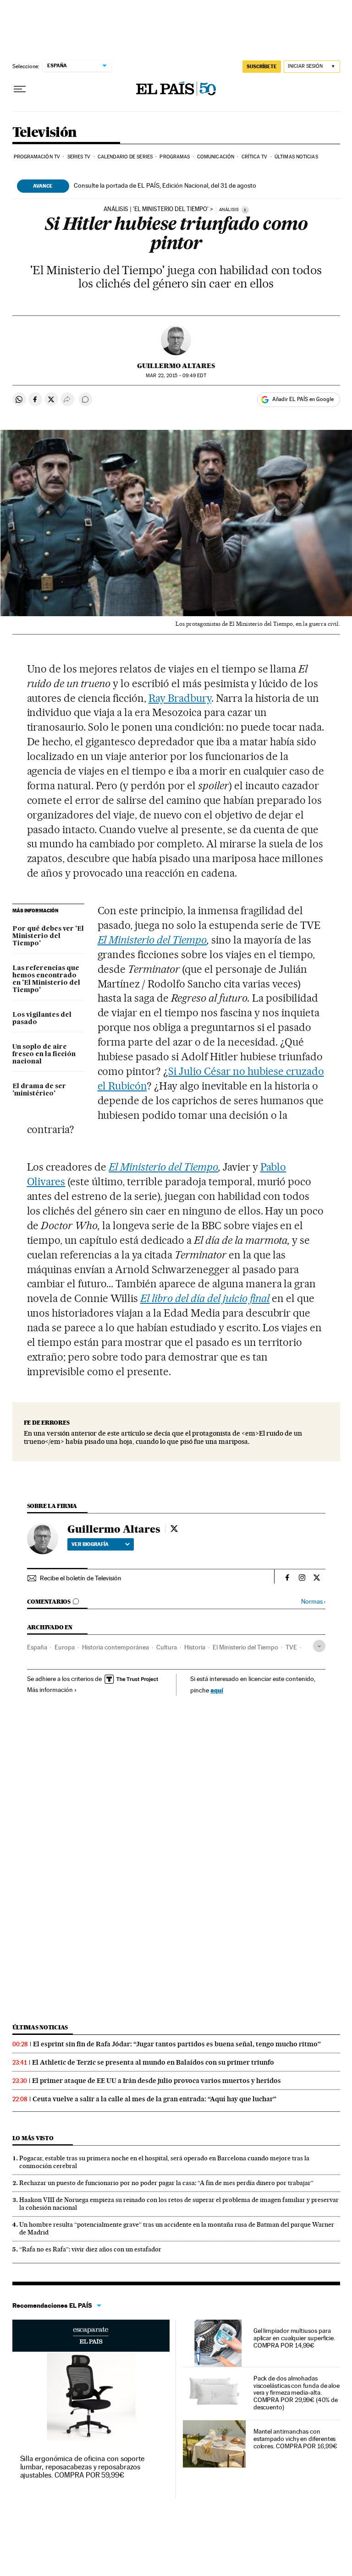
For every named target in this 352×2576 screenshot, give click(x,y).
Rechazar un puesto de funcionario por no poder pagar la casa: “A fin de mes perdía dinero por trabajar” (166, 2183)
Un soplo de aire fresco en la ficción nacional (44, 1054)
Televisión (45, 133)
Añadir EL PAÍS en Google (303, 399)
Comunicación (216, 157)
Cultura (167, 1647)
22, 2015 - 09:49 (176, 376)
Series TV (79, 157)
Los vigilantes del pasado (42, 1019)
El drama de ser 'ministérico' (39, 1090)
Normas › (313, 1602)
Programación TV (37, 157)
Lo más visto (33, 2138)
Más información (50, 1690)
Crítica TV (255, 157)
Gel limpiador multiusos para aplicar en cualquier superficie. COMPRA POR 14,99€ (294, 2338)
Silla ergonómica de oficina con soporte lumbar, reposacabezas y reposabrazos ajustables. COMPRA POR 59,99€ (82, 2467)
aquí (217, 1690)
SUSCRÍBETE (262, 66)
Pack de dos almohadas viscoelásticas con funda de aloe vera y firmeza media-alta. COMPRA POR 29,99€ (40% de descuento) (297, 2393)
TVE (291, 1647)
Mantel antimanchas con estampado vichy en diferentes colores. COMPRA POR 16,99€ (295, 2439)
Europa (65, 1647)
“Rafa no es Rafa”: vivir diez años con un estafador (90, 2249)
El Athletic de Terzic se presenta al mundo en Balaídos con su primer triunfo (153, 2062)
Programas (175, 157)
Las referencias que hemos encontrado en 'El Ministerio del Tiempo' (46, 979)
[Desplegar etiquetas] (319, 1646)
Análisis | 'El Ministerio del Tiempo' (156, 209)
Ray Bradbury (180, 698)
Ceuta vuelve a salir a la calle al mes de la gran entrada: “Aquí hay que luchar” (154, 2099)
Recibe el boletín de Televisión (81, 1578)
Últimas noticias (296, 157)
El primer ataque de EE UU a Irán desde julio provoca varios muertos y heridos (157, 2081)
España (37, 1647)
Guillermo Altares (176, 366)
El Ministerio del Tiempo (152, 940)
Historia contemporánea (115, 1647)
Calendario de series (125, 157)
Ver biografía (90, 1544)
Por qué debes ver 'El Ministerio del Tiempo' (48, 936)
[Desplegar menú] (20, 89)
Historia (195, 1647)
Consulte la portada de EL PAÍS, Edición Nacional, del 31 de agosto (165, 185)
